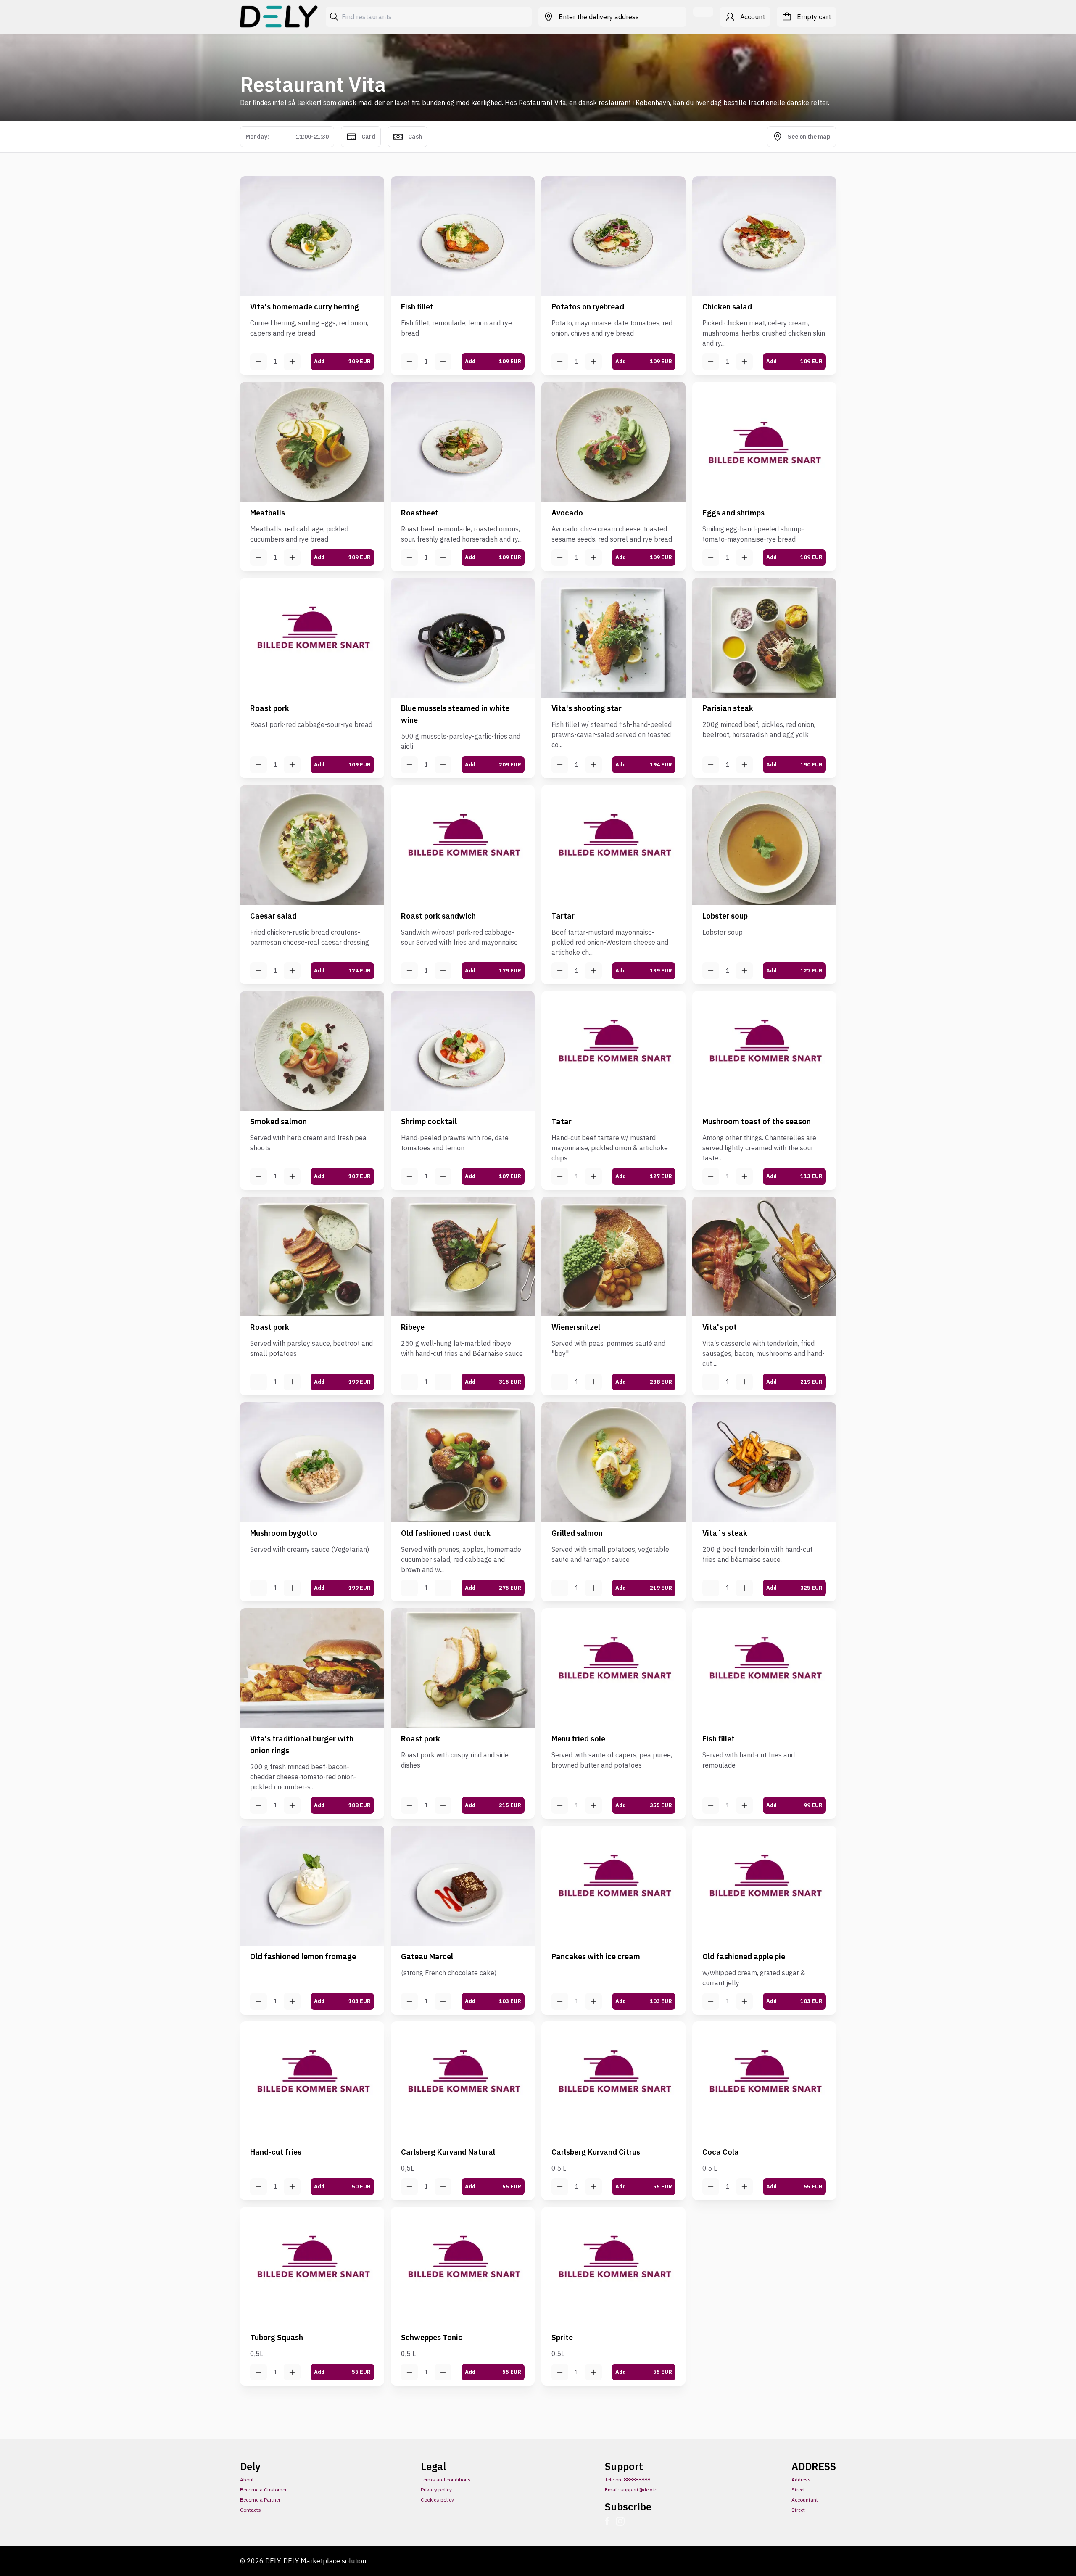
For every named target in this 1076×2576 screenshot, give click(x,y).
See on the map (809, 137)
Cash (415, 137)
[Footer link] (610, 2521)
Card (368, 137)
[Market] (280, 17)
